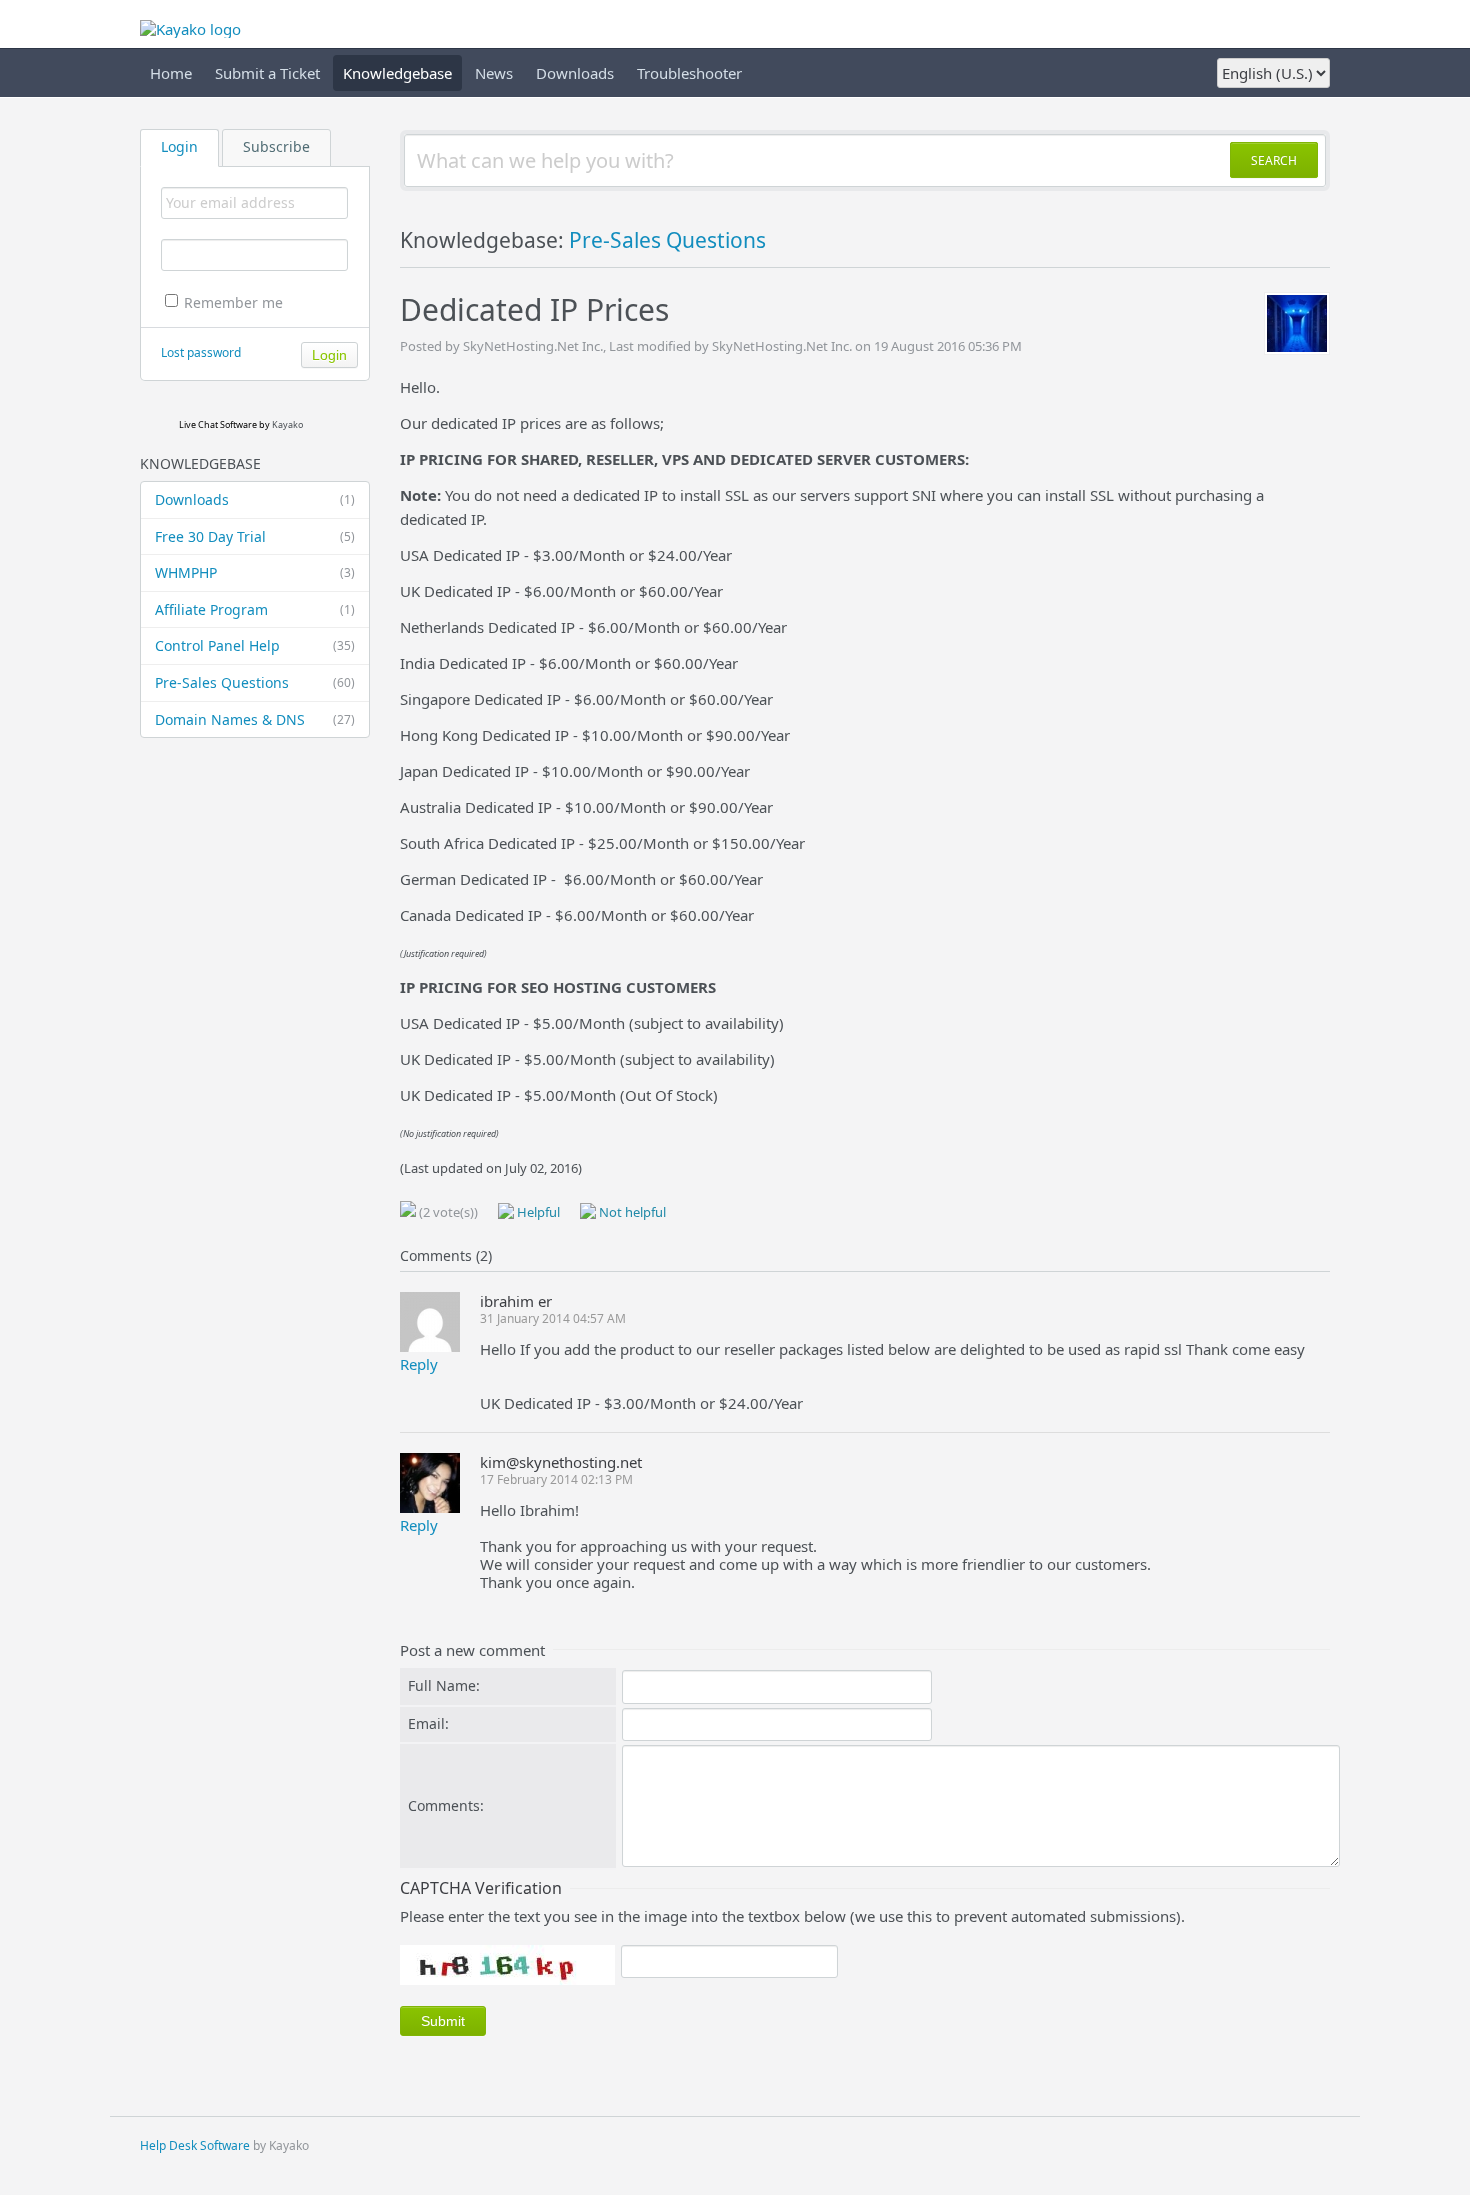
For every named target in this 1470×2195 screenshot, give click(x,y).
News (494, 73)
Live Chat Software (218, 424)
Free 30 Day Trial (255, 536)
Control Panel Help (255, 645)
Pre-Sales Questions (255, 682)
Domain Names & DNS (255, 719)
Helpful (537, 1212)
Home (171, 73)
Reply (419, 1364)
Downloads (575, 73)
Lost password (201, 352)
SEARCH (1274, 160)
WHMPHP (255, 572)
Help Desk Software (195, 2145)
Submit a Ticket (267, 73)
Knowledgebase (397, 73)
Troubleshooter (689, 73)
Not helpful (631, 1212)
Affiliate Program (255, 609)
